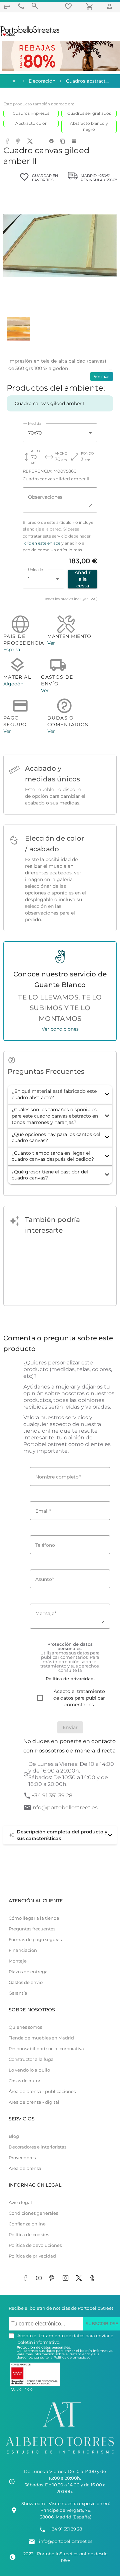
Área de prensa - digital (34, 2102)
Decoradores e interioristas (37, 2147)
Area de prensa (25, 2168)
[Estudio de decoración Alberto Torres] (60, 2455)
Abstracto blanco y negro (89, 126)
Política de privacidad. (72, 2357)
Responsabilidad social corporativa (46, 2049)
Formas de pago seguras (35, 1940)
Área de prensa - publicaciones (42, 2091)
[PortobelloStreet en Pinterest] (53, 2278)
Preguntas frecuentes (32, 1929)
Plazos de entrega (28, 1972)
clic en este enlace (42, 543)
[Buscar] (35, 6)
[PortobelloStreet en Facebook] (27, 2278)
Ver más (102, 376)
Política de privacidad (32, 2256)
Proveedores (22, 2158)
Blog (14, 2136)
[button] (60, 1094)
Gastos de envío (26, 1982)
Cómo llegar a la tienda (34, 1918)
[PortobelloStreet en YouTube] (40, 2278)
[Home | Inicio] (13, 81)
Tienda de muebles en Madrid (41, 2038)
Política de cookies (29, 2235)
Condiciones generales (33, 2213)
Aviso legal (20, 2203)
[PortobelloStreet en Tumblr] (93, 2278)
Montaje (18, 1961)
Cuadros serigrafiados (89, 113)
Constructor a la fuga (31, 2059)
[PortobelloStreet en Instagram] (67, 2278)
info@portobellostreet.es (64, 1807)
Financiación (23, 1950)
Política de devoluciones (35, 2245)
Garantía (18, 1993)
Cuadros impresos (31, 113)
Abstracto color (31, 123)
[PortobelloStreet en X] (80, 2278)
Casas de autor (24, 2081)
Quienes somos (25, 2027)
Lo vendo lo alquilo (29, 2070)
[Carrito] (91, 6)
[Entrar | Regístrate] (111, 6)
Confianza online (27, 2224)
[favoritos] (69, 6)
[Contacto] (21, 6)
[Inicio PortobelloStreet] (30, 35)
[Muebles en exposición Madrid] (7, 6)
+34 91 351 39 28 (52, 1795)
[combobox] (60, 433)
